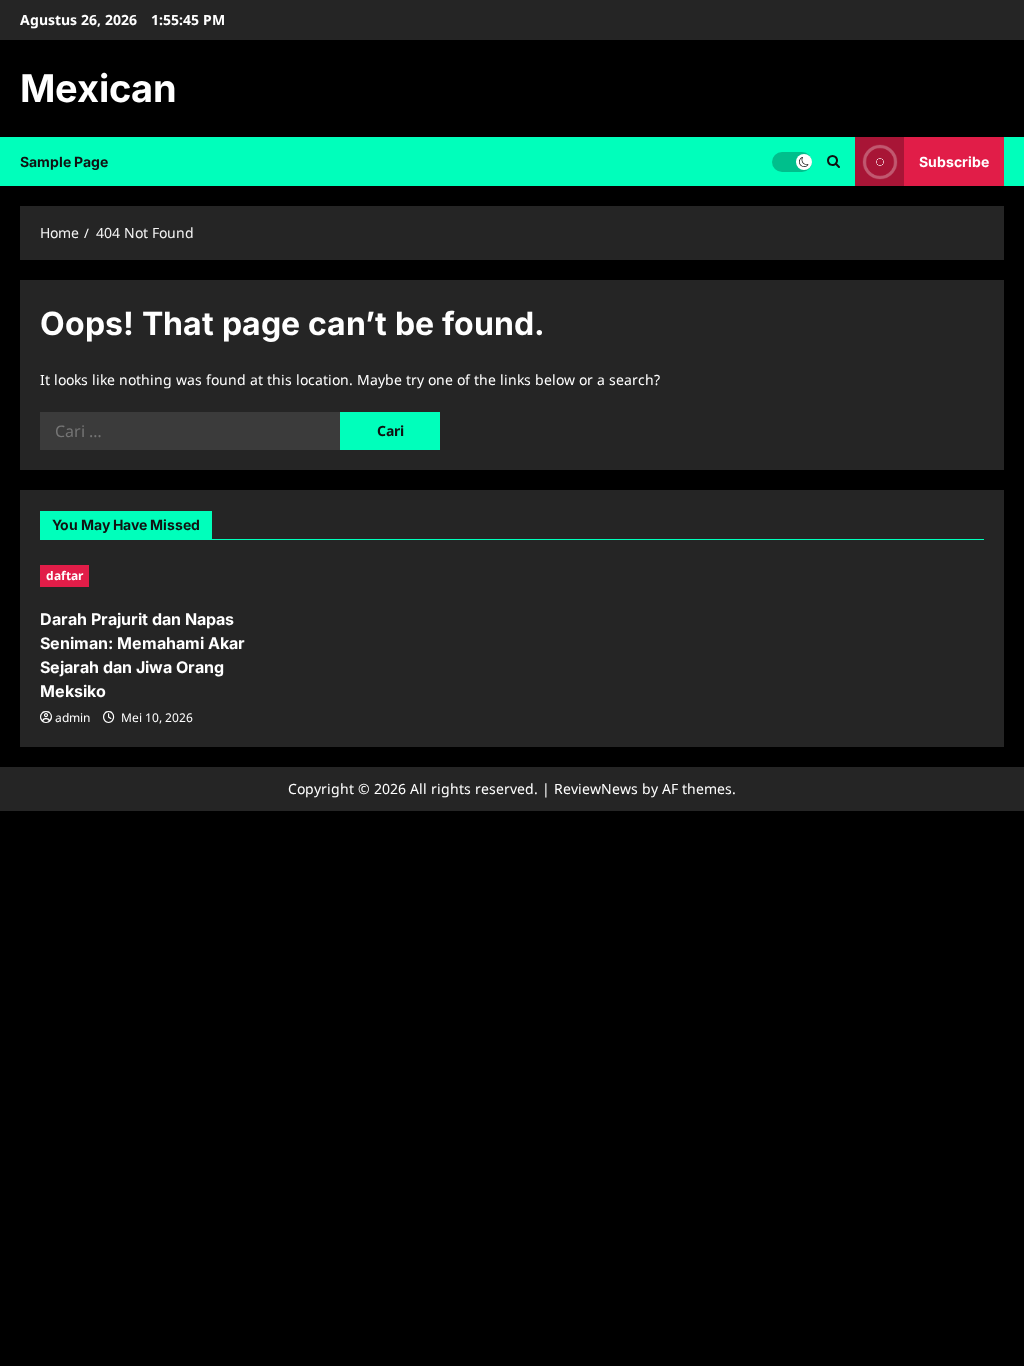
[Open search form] (833, 161)
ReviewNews (596, 788)
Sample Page (64, 161)
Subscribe (954, 161)
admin (72, 717)
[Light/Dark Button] (792, 162)
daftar (64, 575)
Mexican (98, 88)
